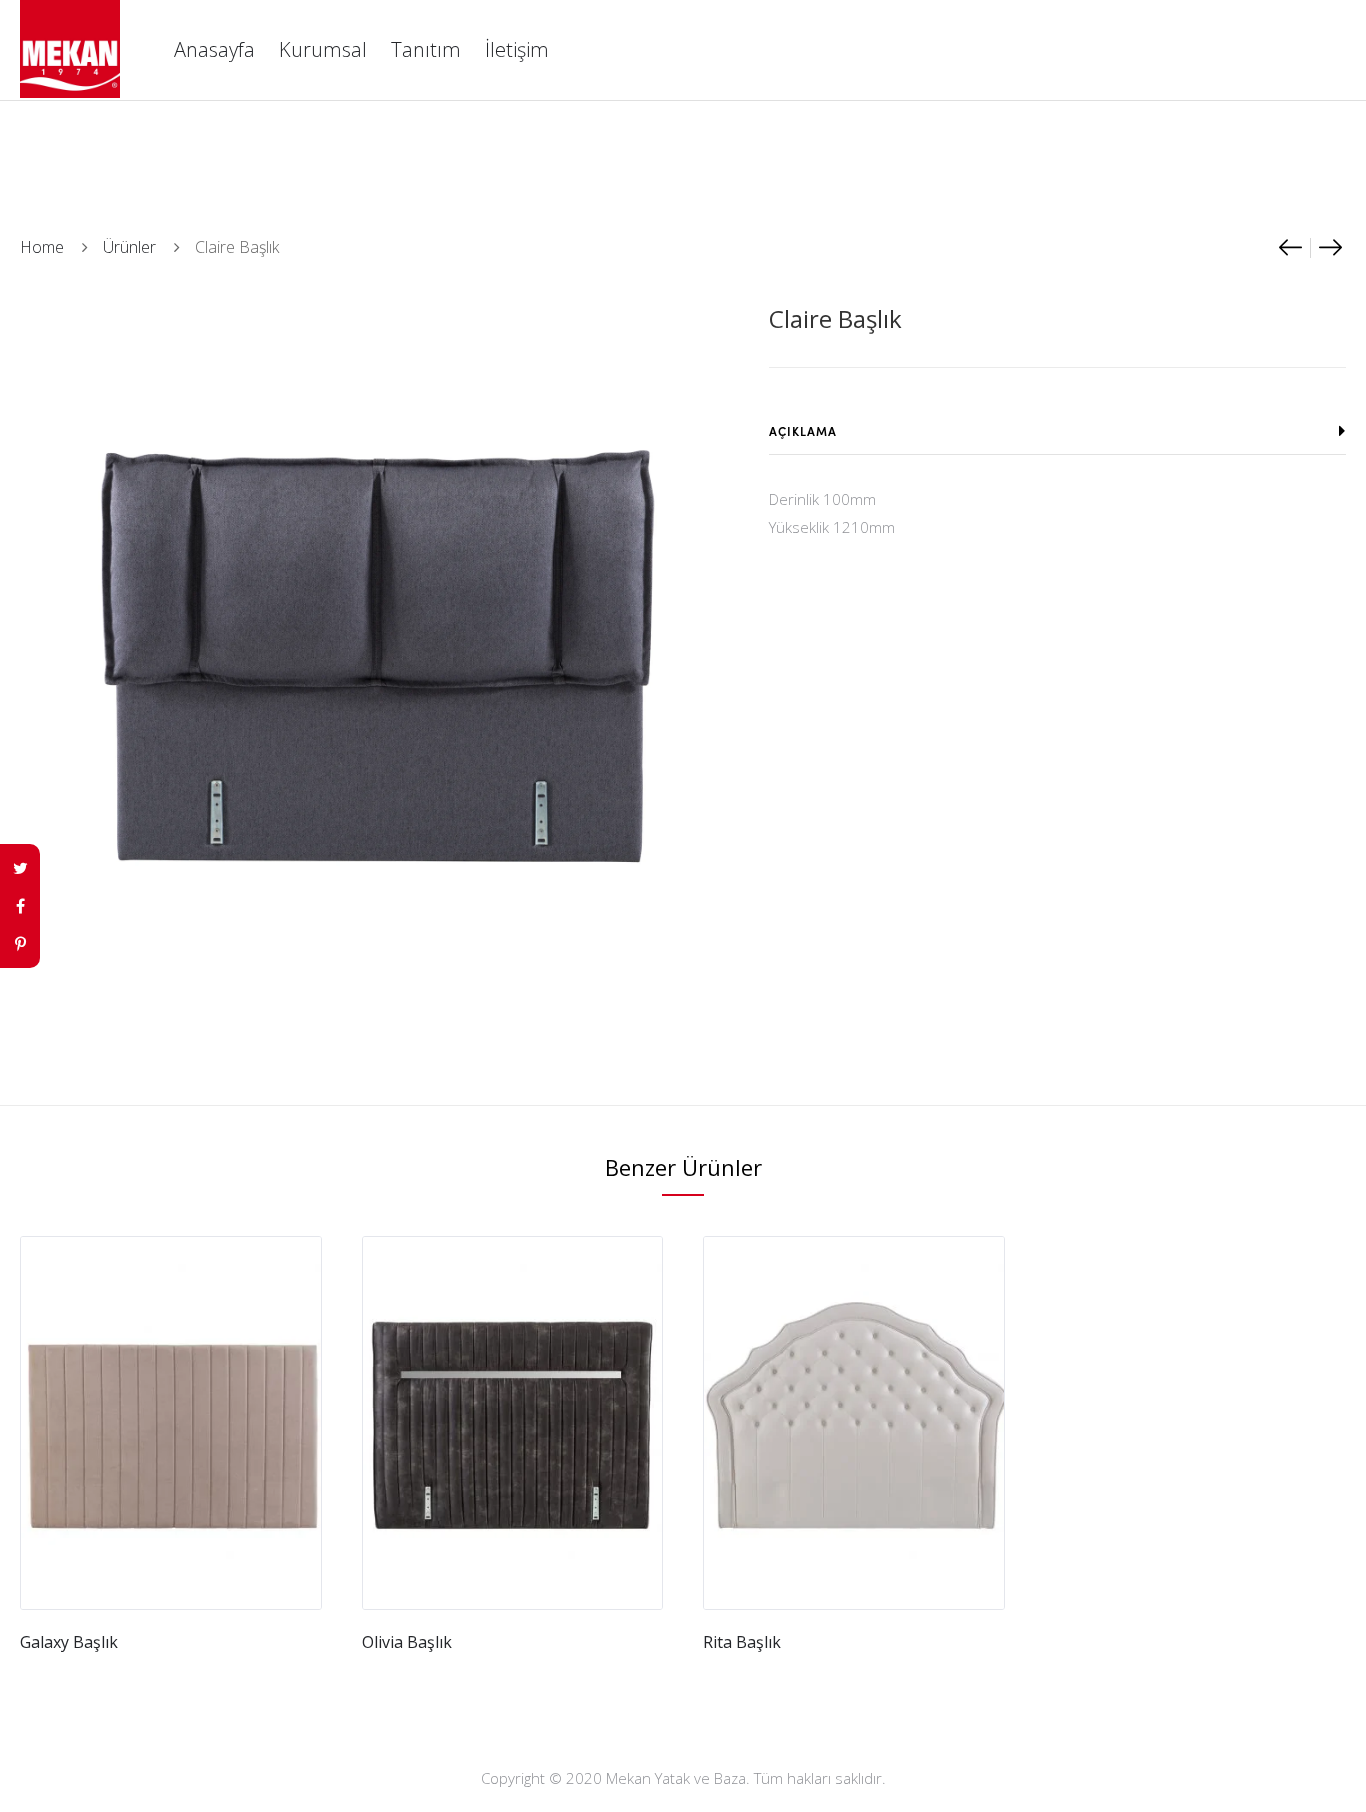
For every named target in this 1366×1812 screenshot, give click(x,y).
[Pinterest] (20, 944)
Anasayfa (214, 49)
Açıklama (803, 431)
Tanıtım (426, 49)
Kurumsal (323, 49)
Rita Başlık (742, 1642)
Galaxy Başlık (69, 1642)
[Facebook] (20, 906)
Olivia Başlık (407, 1642)
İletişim (517, 49)
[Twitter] (20, 868)
